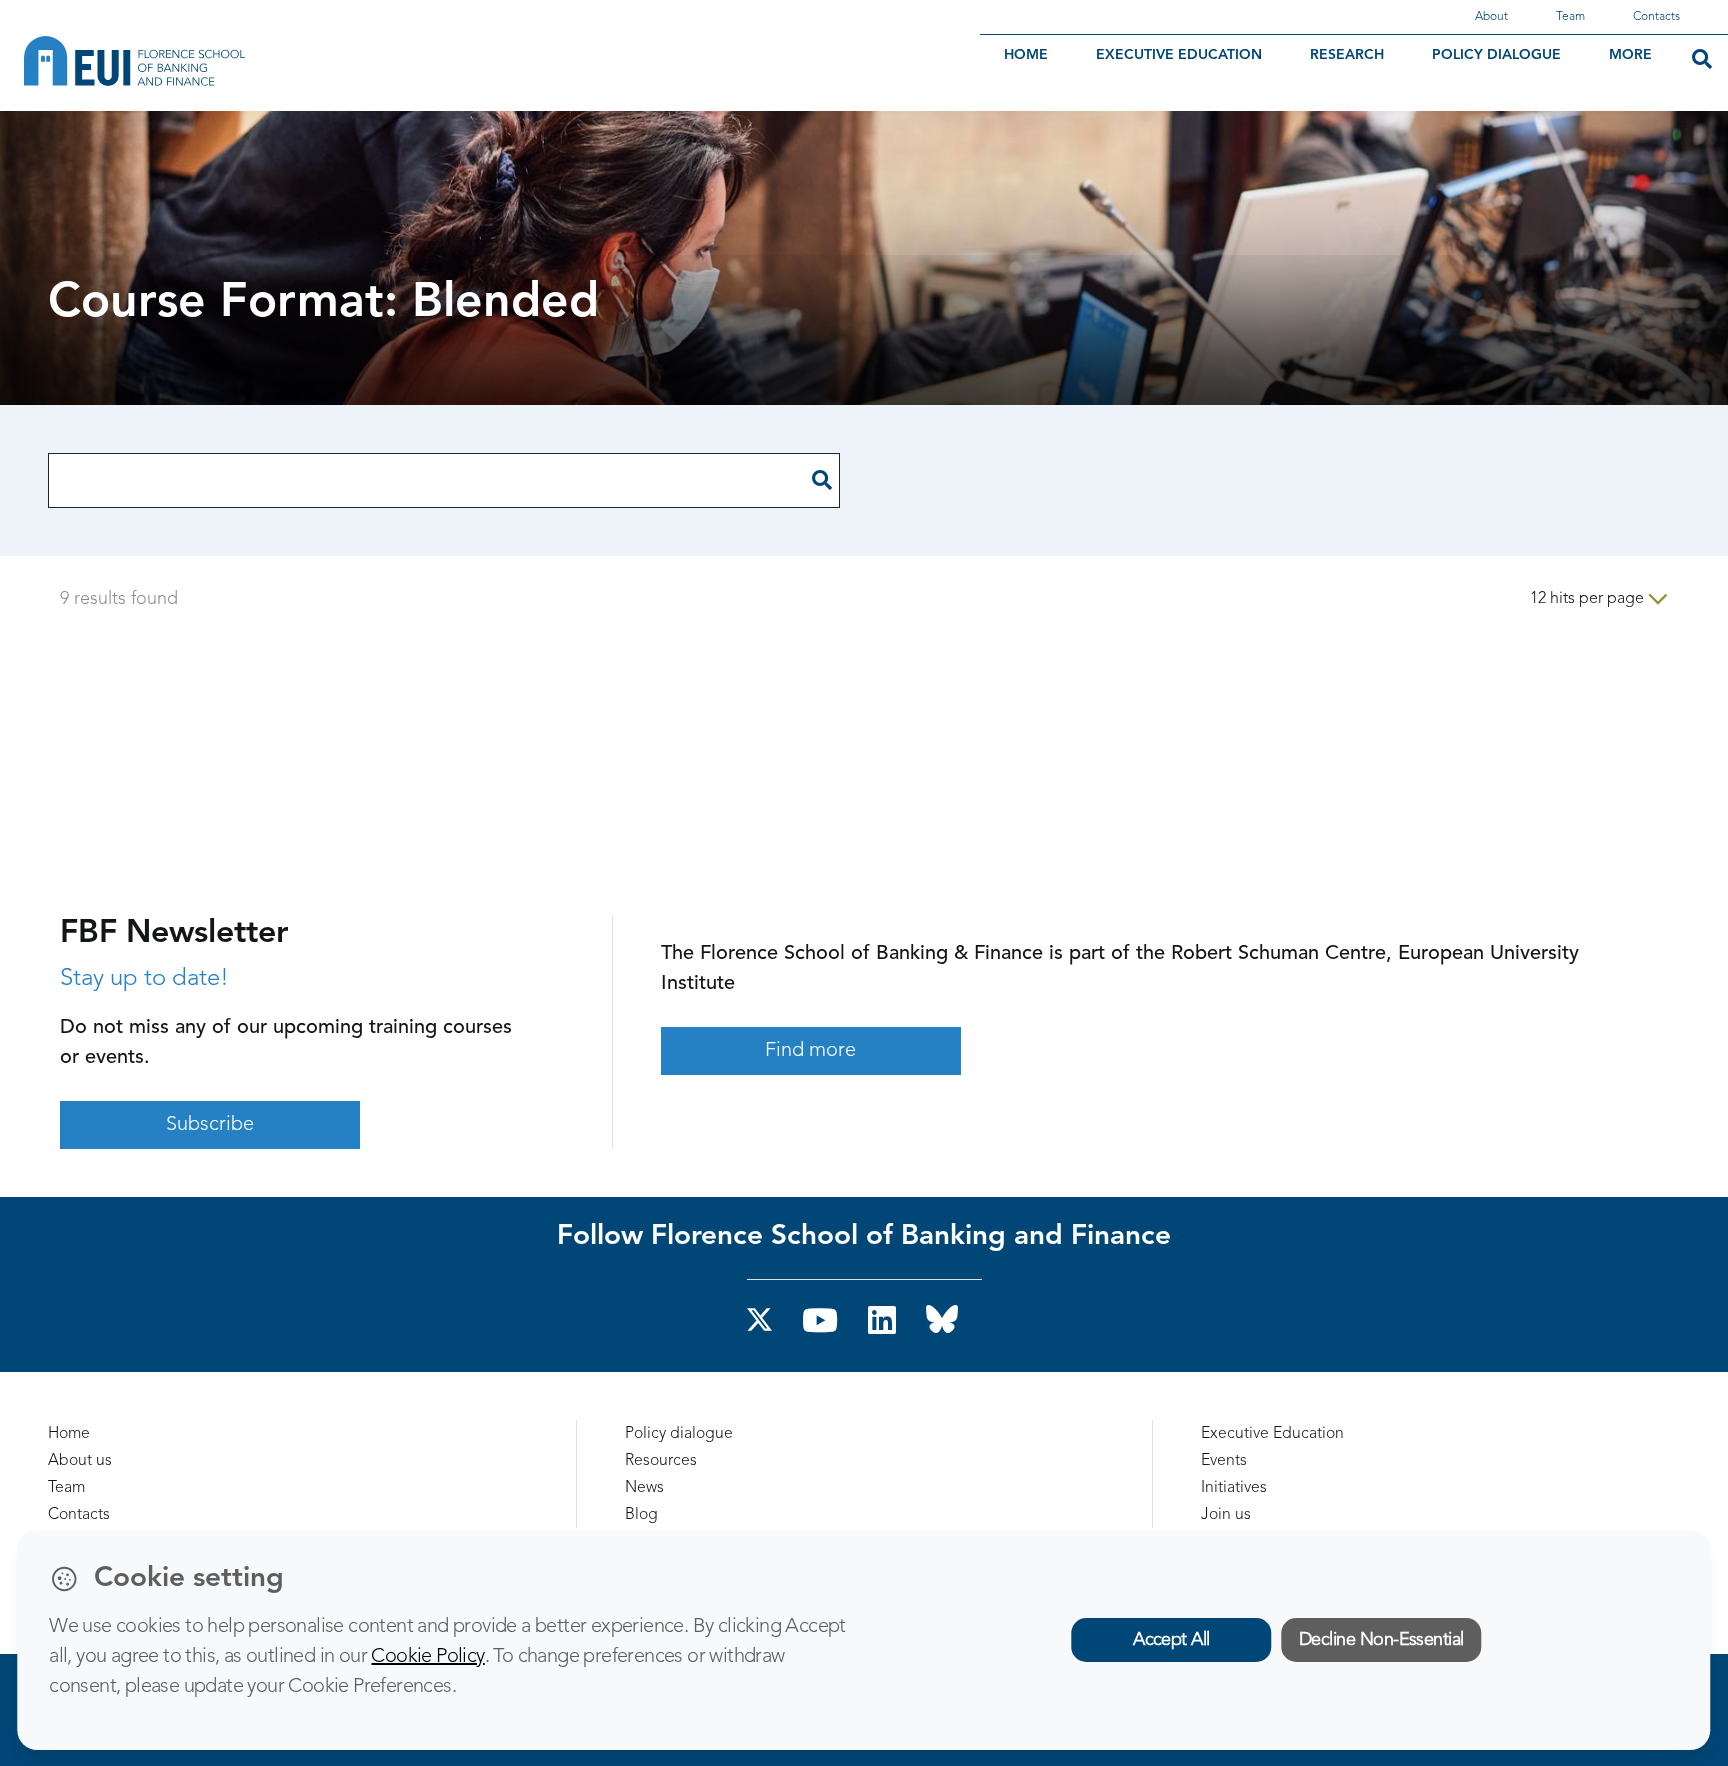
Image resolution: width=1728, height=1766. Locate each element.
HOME (1026, 55)
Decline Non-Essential (1381, 1640)
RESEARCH (1347, 55)
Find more (810, 1051)
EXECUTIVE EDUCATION (1179, 55)
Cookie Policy (427, 1657)
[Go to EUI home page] (245, 61)
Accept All (1171, 1640)
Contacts (1656, 17)
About (1491, 17)
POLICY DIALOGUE (1496, 55)
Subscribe (210, 1125)
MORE (1630, 55)
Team (1570, 17)
